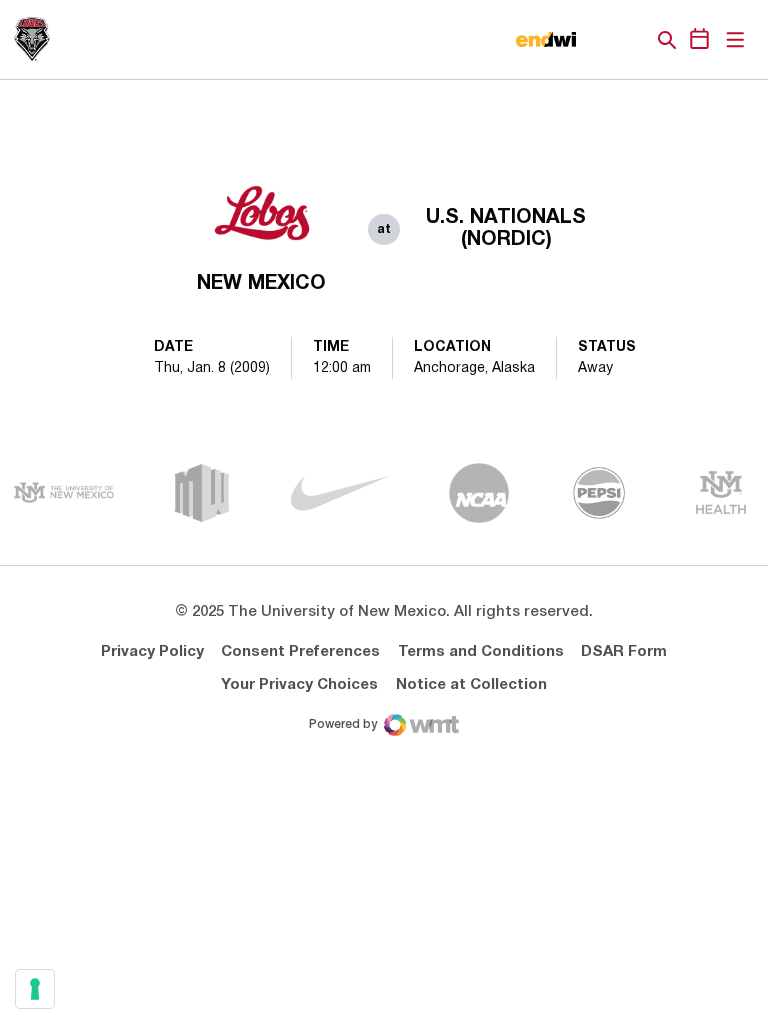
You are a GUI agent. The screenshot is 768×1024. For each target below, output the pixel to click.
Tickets (598, 40)
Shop (633, 40)
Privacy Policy (152, 652)
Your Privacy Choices (299, 685)
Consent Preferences (300, 652)
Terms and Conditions (481, 652)
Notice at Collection (471, 685)
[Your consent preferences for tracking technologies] (35, 989)
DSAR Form (624, 652)
